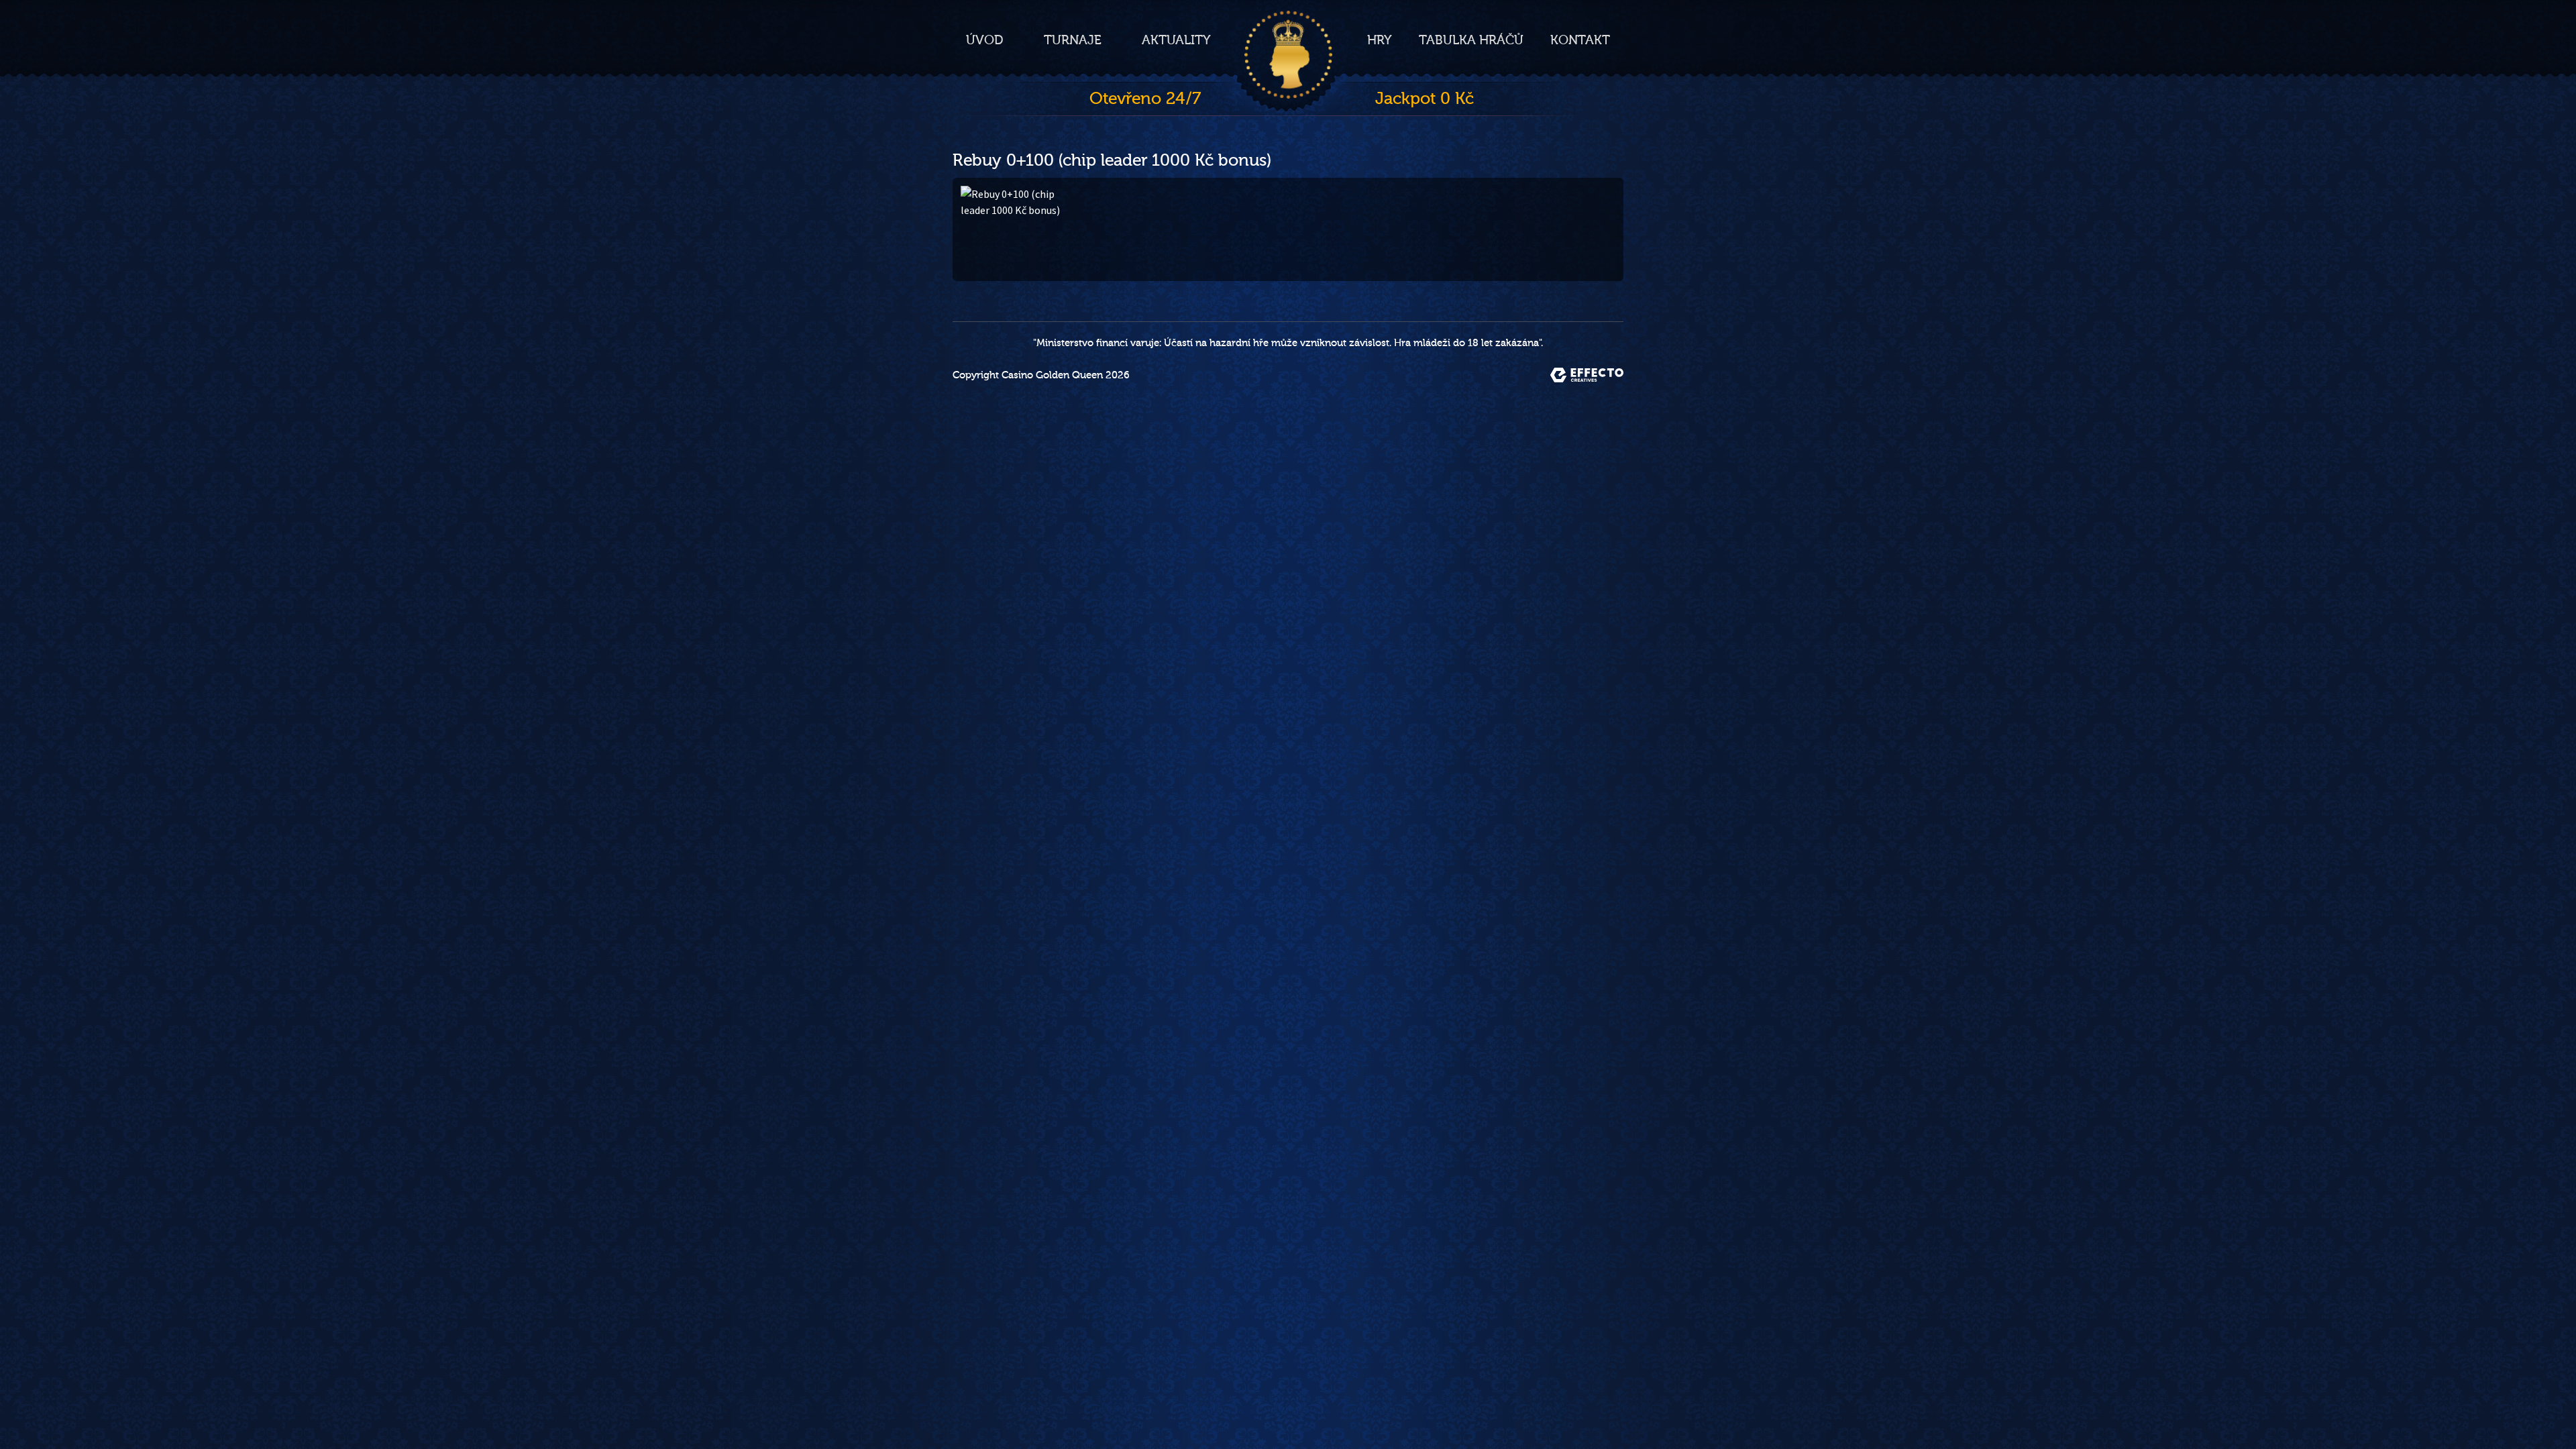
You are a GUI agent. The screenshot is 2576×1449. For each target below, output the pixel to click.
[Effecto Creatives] (1587, 375)
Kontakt (1580, 40)
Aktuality (1176, 40)
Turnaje (1073, 40)
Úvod (985, 40)
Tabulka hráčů (1471, 40)
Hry (1380, 40)
